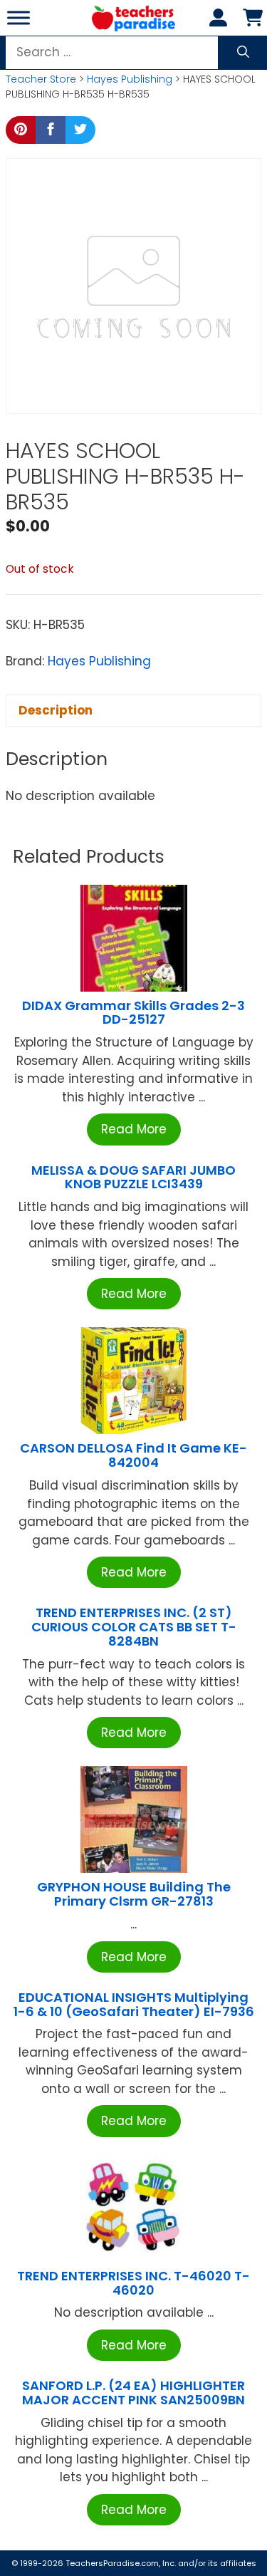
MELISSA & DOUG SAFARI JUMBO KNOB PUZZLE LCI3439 (133, 1177)
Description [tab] (56, 710)
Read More (134, 1129)
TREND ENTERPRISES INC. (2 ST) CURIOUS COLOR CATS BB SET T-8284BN (134, 1627)
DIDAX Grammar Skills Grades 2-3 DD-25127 (133, 1013)
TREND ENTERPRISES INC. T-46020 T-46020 (133, 2283)
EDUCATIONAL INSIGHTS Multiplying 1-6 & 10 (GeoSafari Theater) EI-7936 (134, 2004)
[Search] (243, 53)
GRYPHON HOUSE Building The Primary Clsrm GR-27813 (134, 1894)
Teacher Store (41, 79)
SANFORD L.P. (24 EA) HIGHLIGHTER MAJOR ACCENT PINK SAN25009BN (133, 2393)
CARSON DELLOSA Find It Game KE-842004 (133, 1455)
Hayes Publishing (130, 79)
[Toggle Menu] (19, 17)
